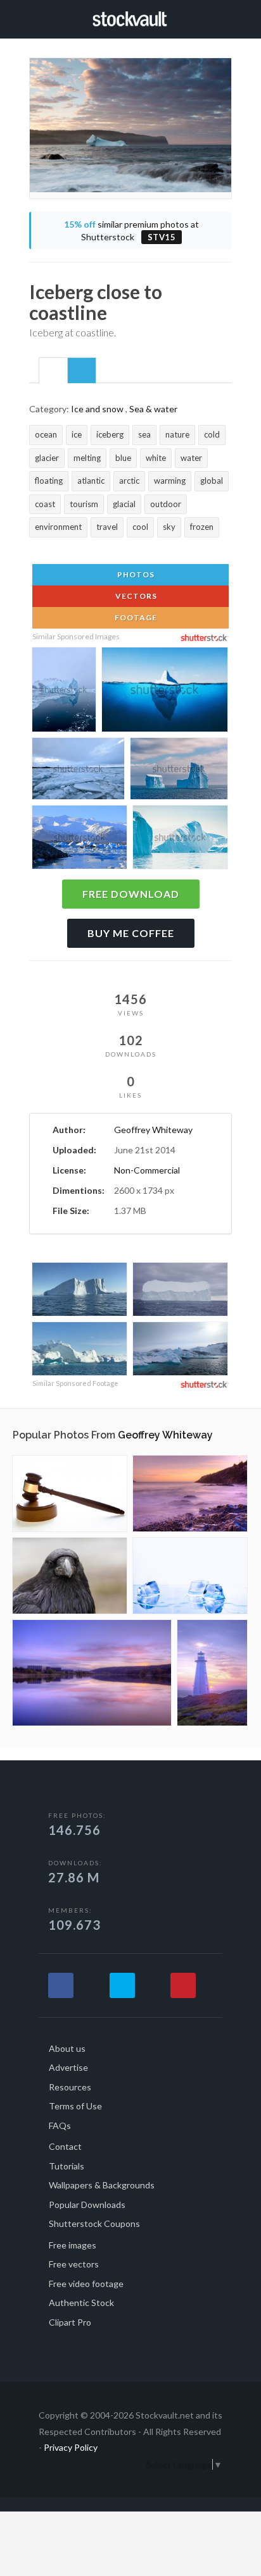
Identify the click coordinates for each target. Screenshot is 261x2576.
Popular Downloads (87, 2205)
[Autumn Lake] (92, 1673)
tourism (84, 504)
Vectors (135, 596)
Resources (70, 2087)
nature (177, 434)
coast (45, 504)
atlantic (91, 481)
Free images (73, 2245)
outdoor (166, 504)
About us (67, 2048)
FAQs (60, 2125)
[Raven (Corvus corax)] (70, 1576)
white (156, 458)
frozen (202, 527)
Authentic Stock (81, 2303)
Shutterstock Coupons (94, 2223)
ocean (46, 434)
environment (58, 527)
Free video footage (86, 2284)
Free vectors (74, 2264)
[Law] (70, 1493)
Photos (135, 574)
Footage (135, 617)
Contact (65, 2146)
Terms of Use (75, 2106)
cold (212, 434)
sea (144, 434)
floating (49, 481)
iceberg (110, 434)
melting (87, 458)
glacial (124, 504)
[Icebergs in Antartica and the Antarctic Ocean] (80, 1291)
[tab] (53, 370)
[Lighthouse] (212, 1673)
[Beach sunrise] (190, 1493)
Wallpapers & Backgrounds (102, 2185)
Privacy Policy (71, 2447)
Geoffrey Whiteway (153, 1130)
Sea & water (153, 409)
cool (140, 527)
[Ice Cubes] (190, 1576)
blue (123, 458)
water (191, 458)
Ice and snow (97, 409)
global (212, 481)
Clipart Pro (70, 2322)
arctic (129, 481)
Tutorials (67, 2166)
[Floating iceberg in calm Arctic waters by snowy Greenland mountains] (180, 1350)
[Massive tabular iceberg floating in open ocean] (180, 1291)
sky (169, 527)
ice (77, 434)
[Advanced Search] (227, 17)
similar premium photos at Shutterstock (131, 230)
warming (170, 481)
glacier (47, 458)
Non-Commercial (147, 1170)
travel (107, 527)
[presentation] (53, 371)
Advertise (68, 2067)
